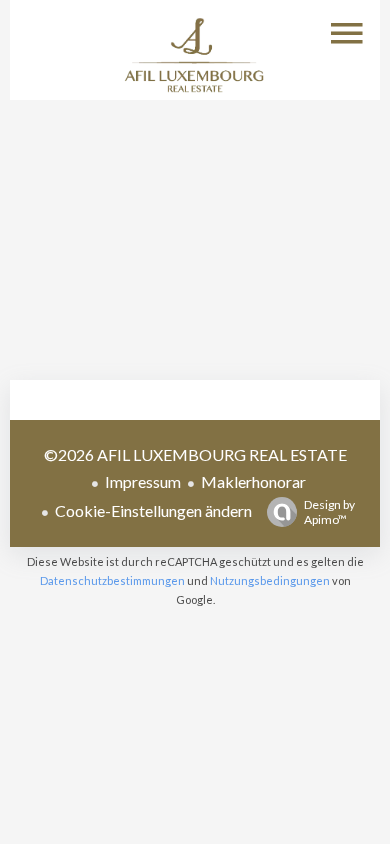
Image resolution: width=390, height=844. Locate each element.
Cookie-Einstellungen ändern (153, 510)
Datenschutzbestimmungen (112, 580)
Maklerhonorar (253, 481)
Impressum (143, 481)
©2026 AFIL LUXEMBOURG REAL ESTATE (195, 454)
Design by (329, 512)
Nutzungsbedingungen (270, 580)
